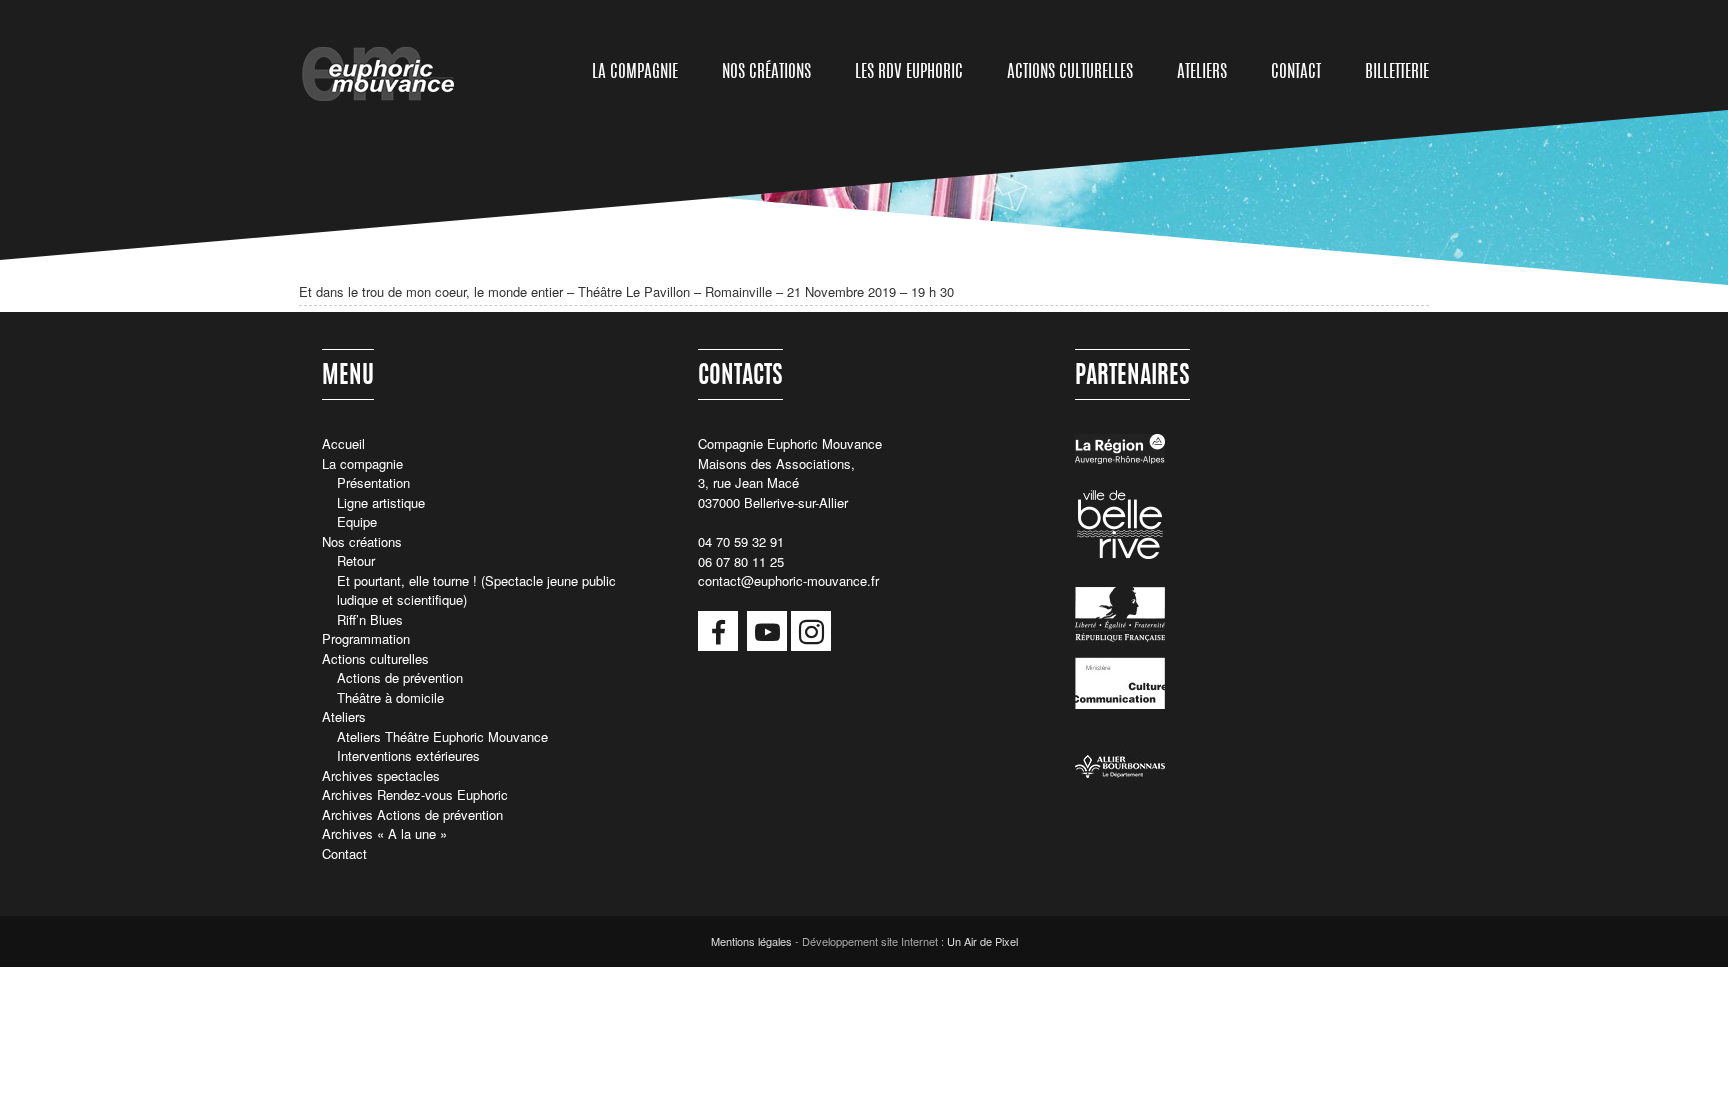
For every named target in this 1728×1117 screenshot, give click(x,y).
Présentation (373, 482)
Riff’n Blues (370, 619)
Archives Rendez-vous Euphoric (415, 794)
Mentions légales (751, 941)
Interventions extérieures (408, 755)
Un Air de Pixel (982, 941)
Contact (1296, 72)
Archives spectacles (381, 775)
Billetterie (1397, 72)
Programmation (366, 638)
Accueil (343, 443)
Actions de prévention (400, 677)
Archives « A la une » (384, 833)
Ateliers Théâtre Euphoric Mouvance (442, 736)
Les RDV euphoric (909, 72)
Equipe (357, 521)
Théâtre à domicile (390, 697)
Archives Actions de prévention (412, 814)
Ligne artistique (381, 502)
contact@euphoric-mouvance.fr (788, 580)
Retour (356, 560)
